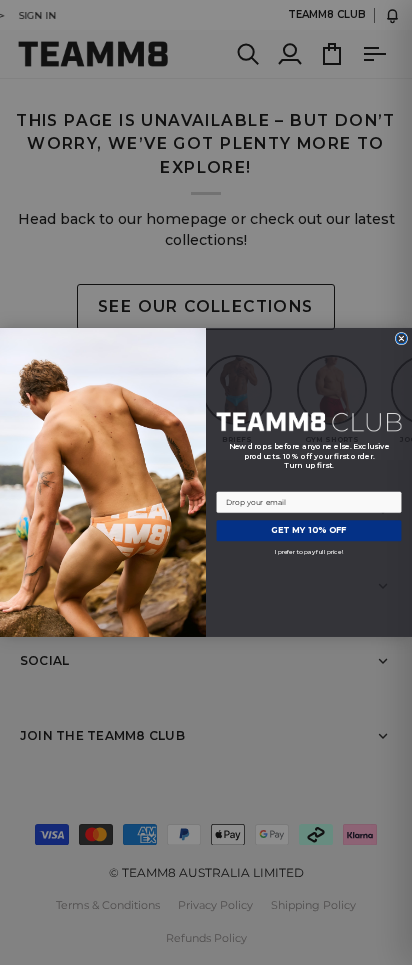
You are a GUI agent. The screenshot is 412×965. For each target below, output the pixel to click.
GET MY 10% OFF (309, 531)
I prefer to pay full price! (309, 551)
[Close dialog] (401, 338)
